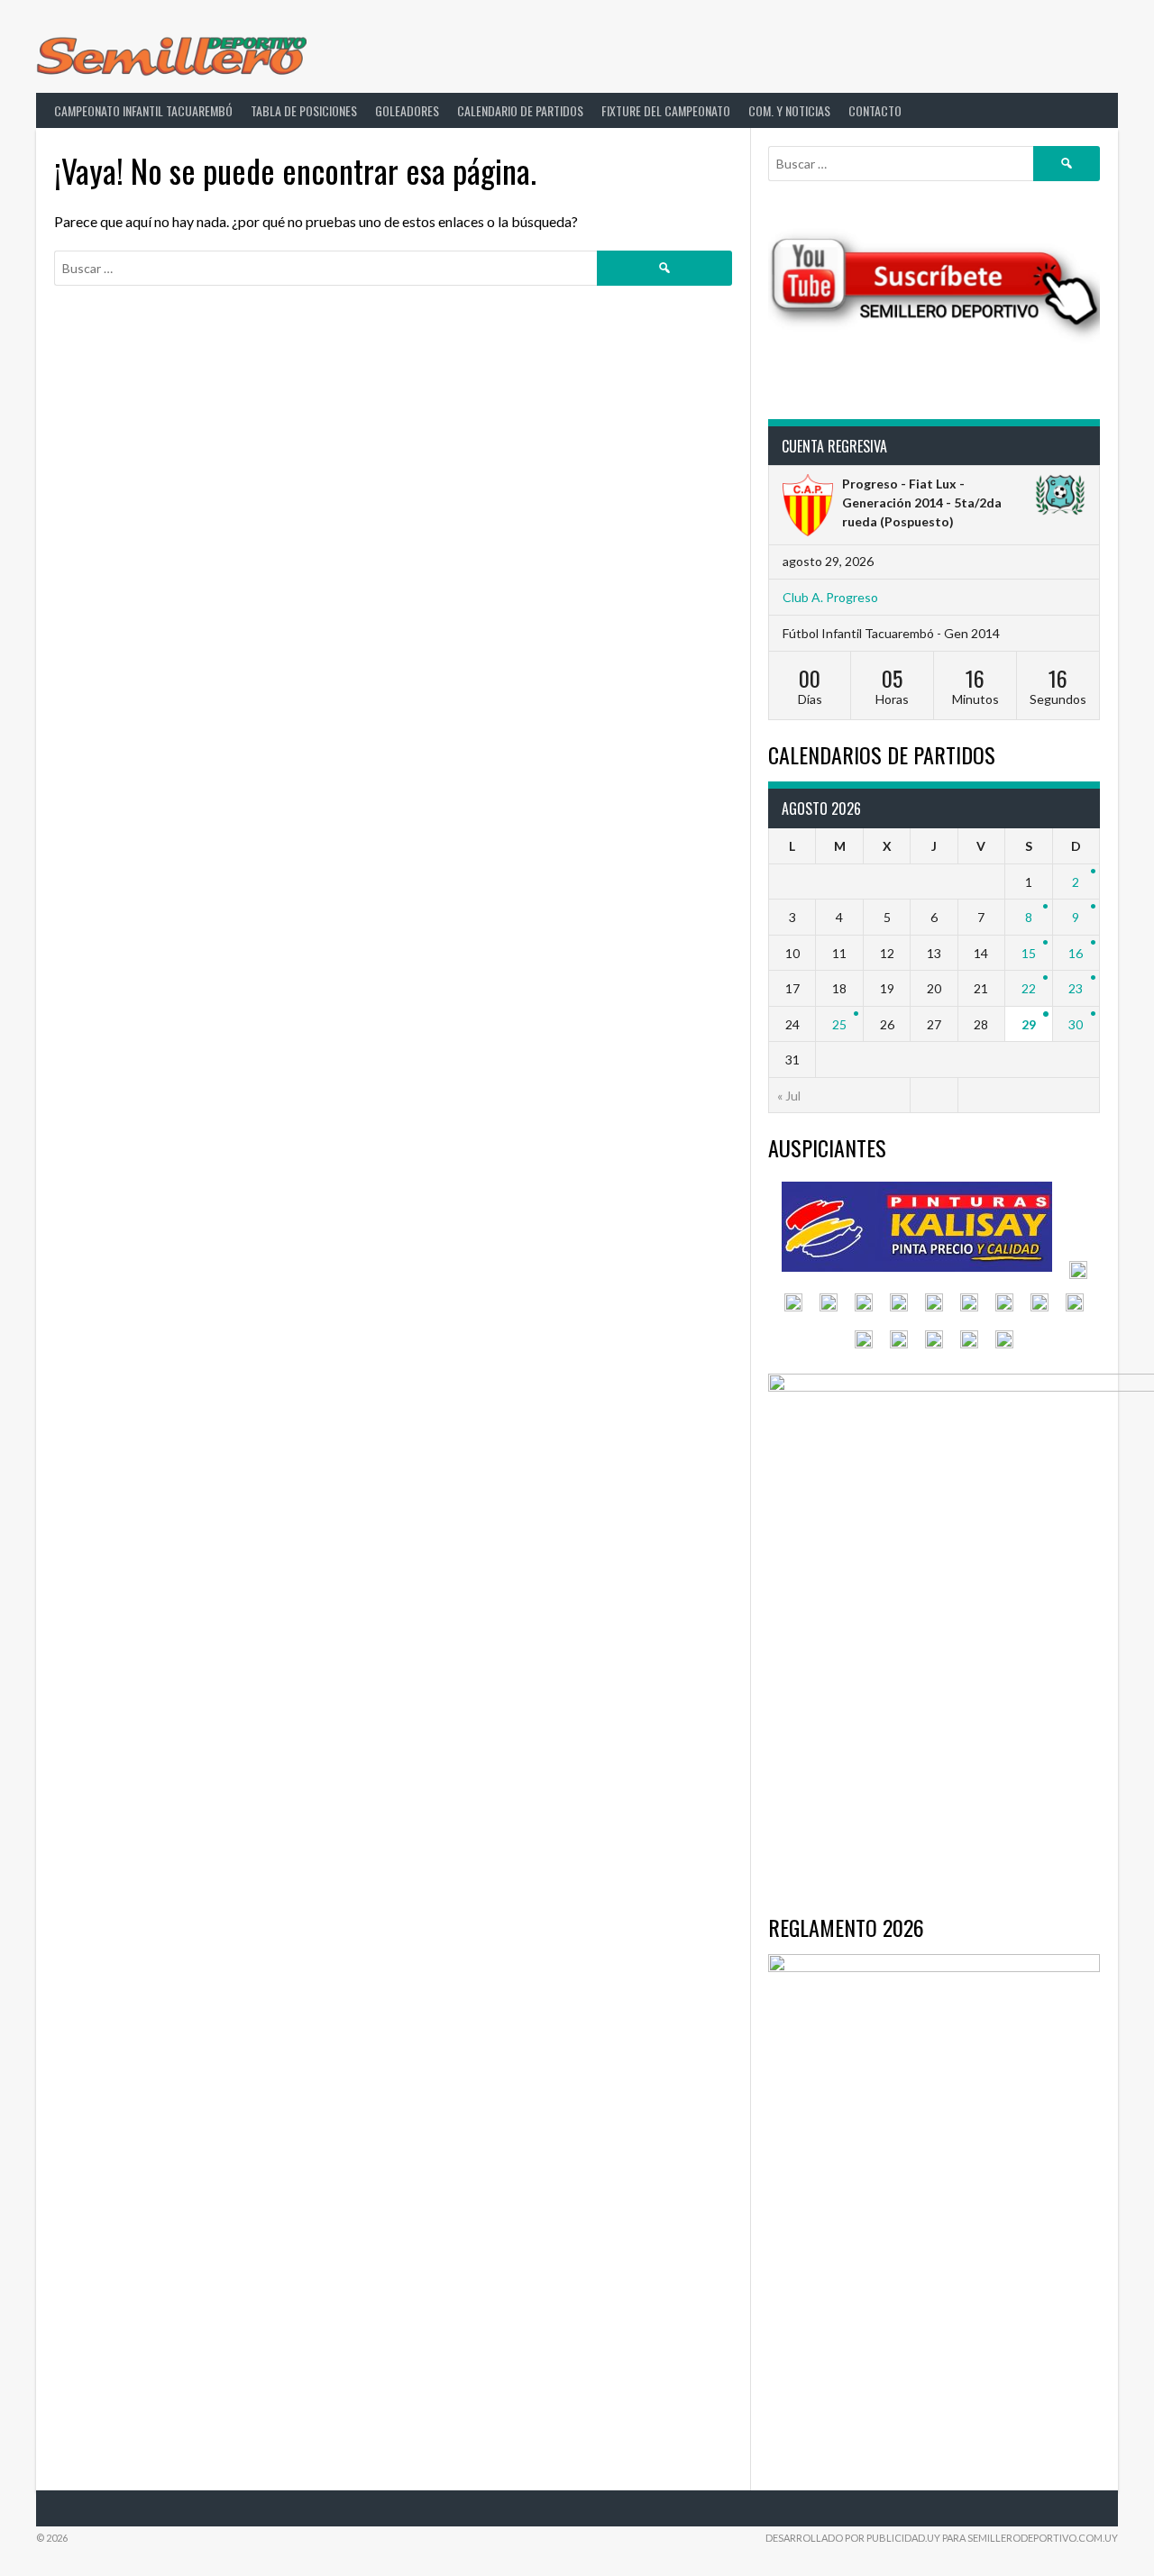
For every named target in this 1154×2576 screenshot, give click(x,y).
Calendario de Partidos (520, 110)
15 (1029, 953)
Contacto (875, 110)
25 (839, 1024)
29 (1029, 1024)
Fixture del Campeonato (666, 110)
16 (1076, 953)
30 (1076, 1024)
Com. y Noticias (789, 110)
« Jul (789, 1096)
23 (1076, 988)
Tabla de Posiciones (304, 110)
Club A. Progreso (830, 597)
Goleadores (407, 110)
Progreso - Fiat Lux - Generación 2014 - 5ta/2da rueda (922, 502)
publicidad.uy (903, 2538)
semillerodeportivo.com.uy (1043, 2538)
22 (1029, 988)
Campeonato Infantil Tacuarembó (143, 110)
